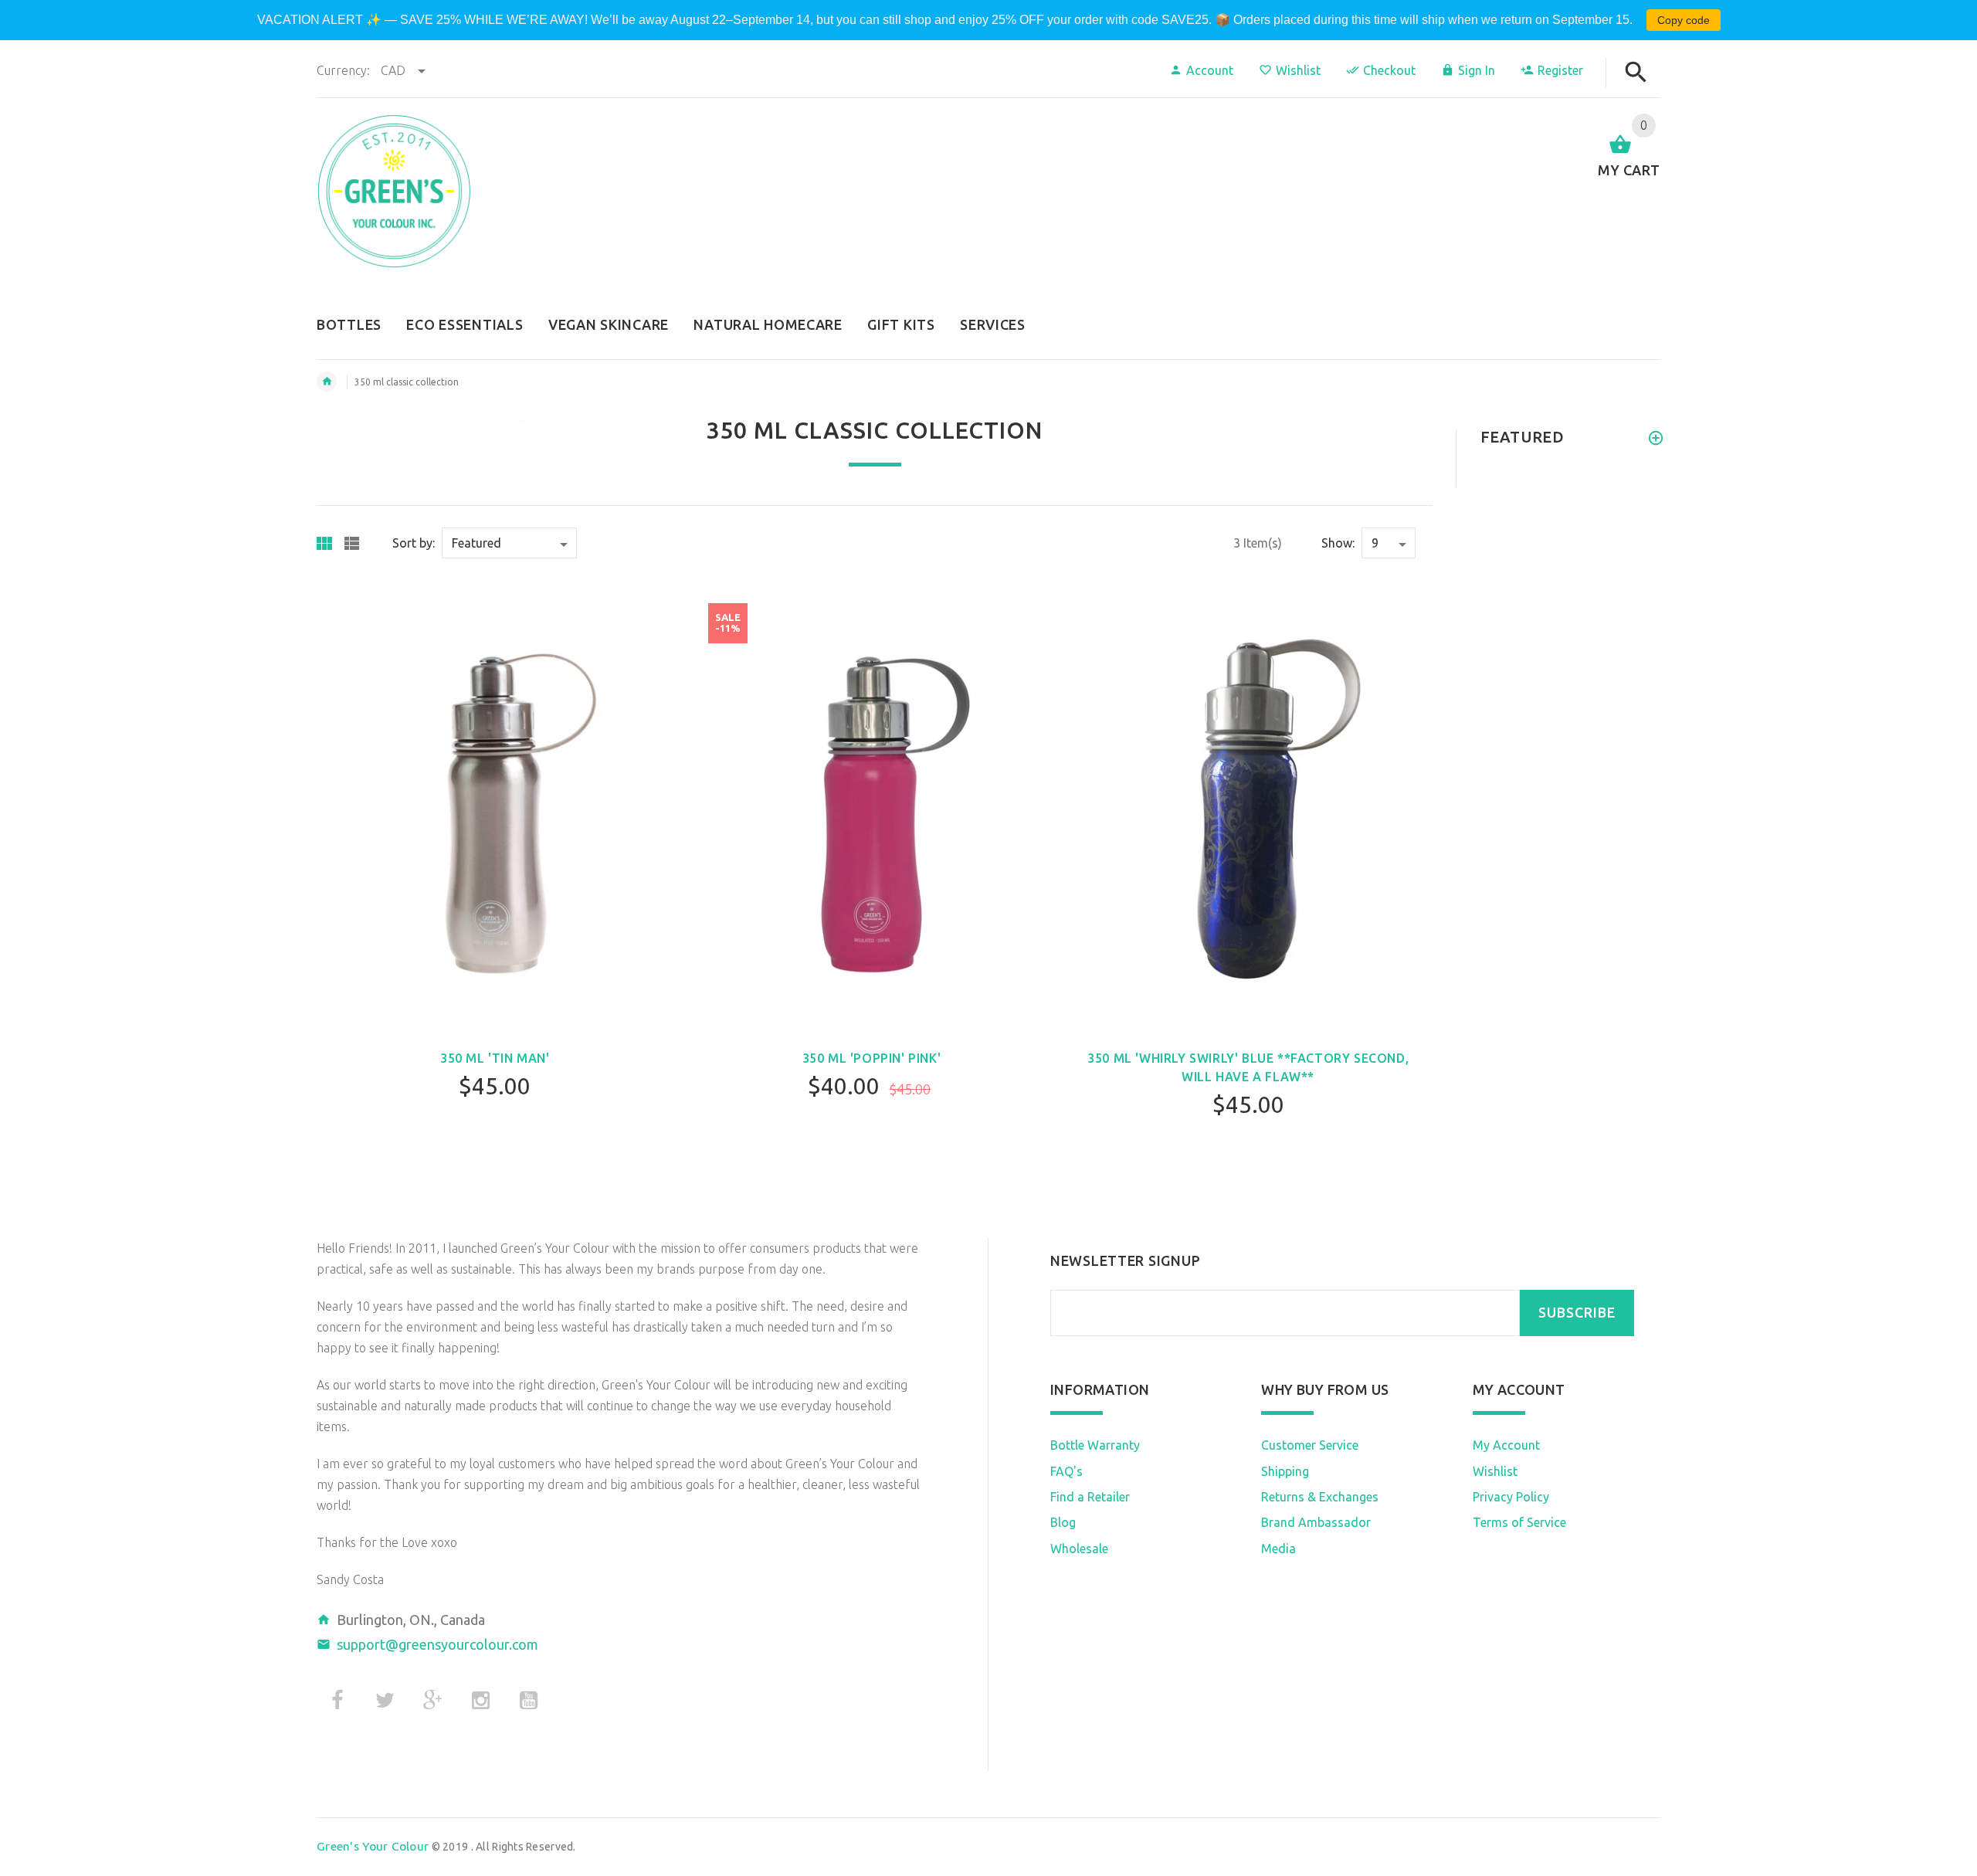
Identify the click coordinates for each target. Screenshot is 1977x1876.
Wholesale (1079, 1549)
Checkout (1389, 70)
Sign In (1477, 70)
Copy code (1684, 20)
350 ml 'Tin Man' (495, 1058)
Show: (1338, 543)
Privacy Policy (1511, 1497)
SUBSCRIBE (1577, 1313)
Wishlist (1298, 70)
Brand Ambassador (1316, 1522)
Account (1210, 70)
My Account (1506, 1445)
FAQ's (1066, 1471)
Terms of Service (1519, 1522)
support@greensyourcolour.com (437, 1644)
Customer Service (1310, 1445)
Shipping (1285, 1471)
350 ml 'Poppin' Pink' (872, 1058)
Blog (1063, 1522)
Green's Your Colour (373, 1846)
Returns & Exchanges (1320, 1497)
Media (1278, 1549)
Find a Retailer (1090, 1497)
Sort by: (414, 543)
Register (1560, 70)
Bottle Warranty (1095, 1445)
